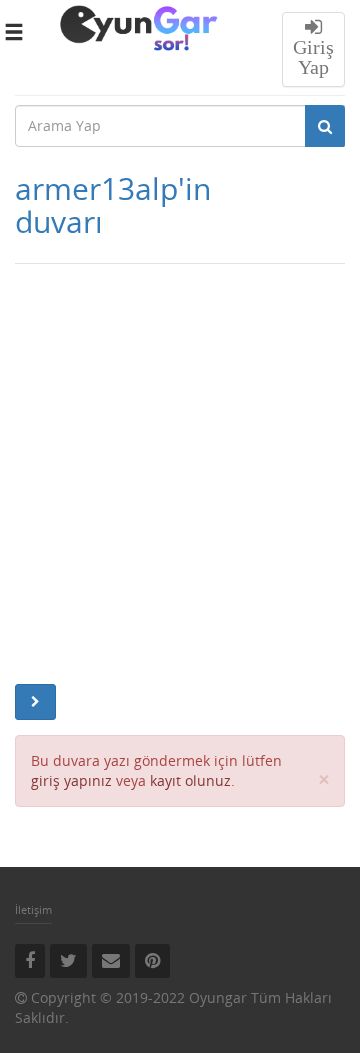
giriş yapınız (71, 780)
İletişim (33, 909)
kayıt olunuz (190, 780)
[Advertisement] (180, 474)
